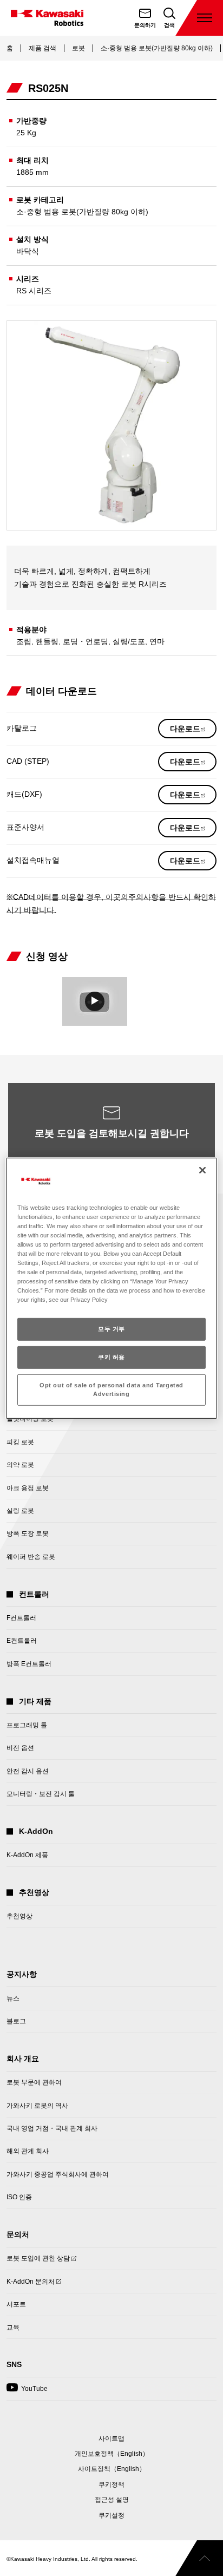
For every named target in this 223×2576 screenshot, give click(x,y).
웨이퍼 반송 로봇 (31, 1557)
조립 (24, 641)
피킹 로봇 (20, 1442)
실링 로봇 (20, 1511)
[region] (111, 1288)
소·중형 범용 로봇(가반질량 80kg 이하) (157, 48)
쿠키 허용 (111, 1357)
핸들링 (47, 641)
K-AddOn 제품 (27, 1855)
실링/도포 (129, 641)
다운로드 (193, 731)
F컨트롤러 (21, 1618)
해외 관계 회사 (28, 2151)
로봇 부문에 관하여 (34, 2082)
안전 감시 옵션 (28, 1771)
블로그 (16, 2021)
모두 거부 (111, 1329)
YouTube (27, 2392)
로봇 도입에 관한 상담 (38, 2262)
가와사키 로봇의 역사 (37, 2106)
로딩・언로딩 (86, 641)
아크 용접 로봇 (28, 1488)
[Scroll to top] (199, 2558)
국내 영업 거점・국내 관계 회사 (52, 2128)
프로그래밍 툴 (27, 1725)
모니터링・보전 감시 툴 (41, 1794)
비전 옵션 (20, 1748)
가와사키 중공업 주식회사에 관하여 (58, 2174)
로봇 (78, 48)
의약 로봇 (20, 1465)
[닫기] (202, 1170)
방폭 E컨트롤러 (29, 1664)
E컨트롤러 (22, 1641)
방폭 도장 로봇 (28, 1533)
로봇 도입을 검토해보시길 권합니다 (112, 1133)
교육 (13, 2328)
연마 (157, 641)
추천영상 (19, 1916)
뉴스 (13, 1998)
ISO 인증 (19, 2197)
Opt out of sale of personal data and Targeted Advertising (111, 1389)
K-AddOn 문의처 (31, 2285)
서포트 (16, 2304)
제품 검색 (42, 48)
